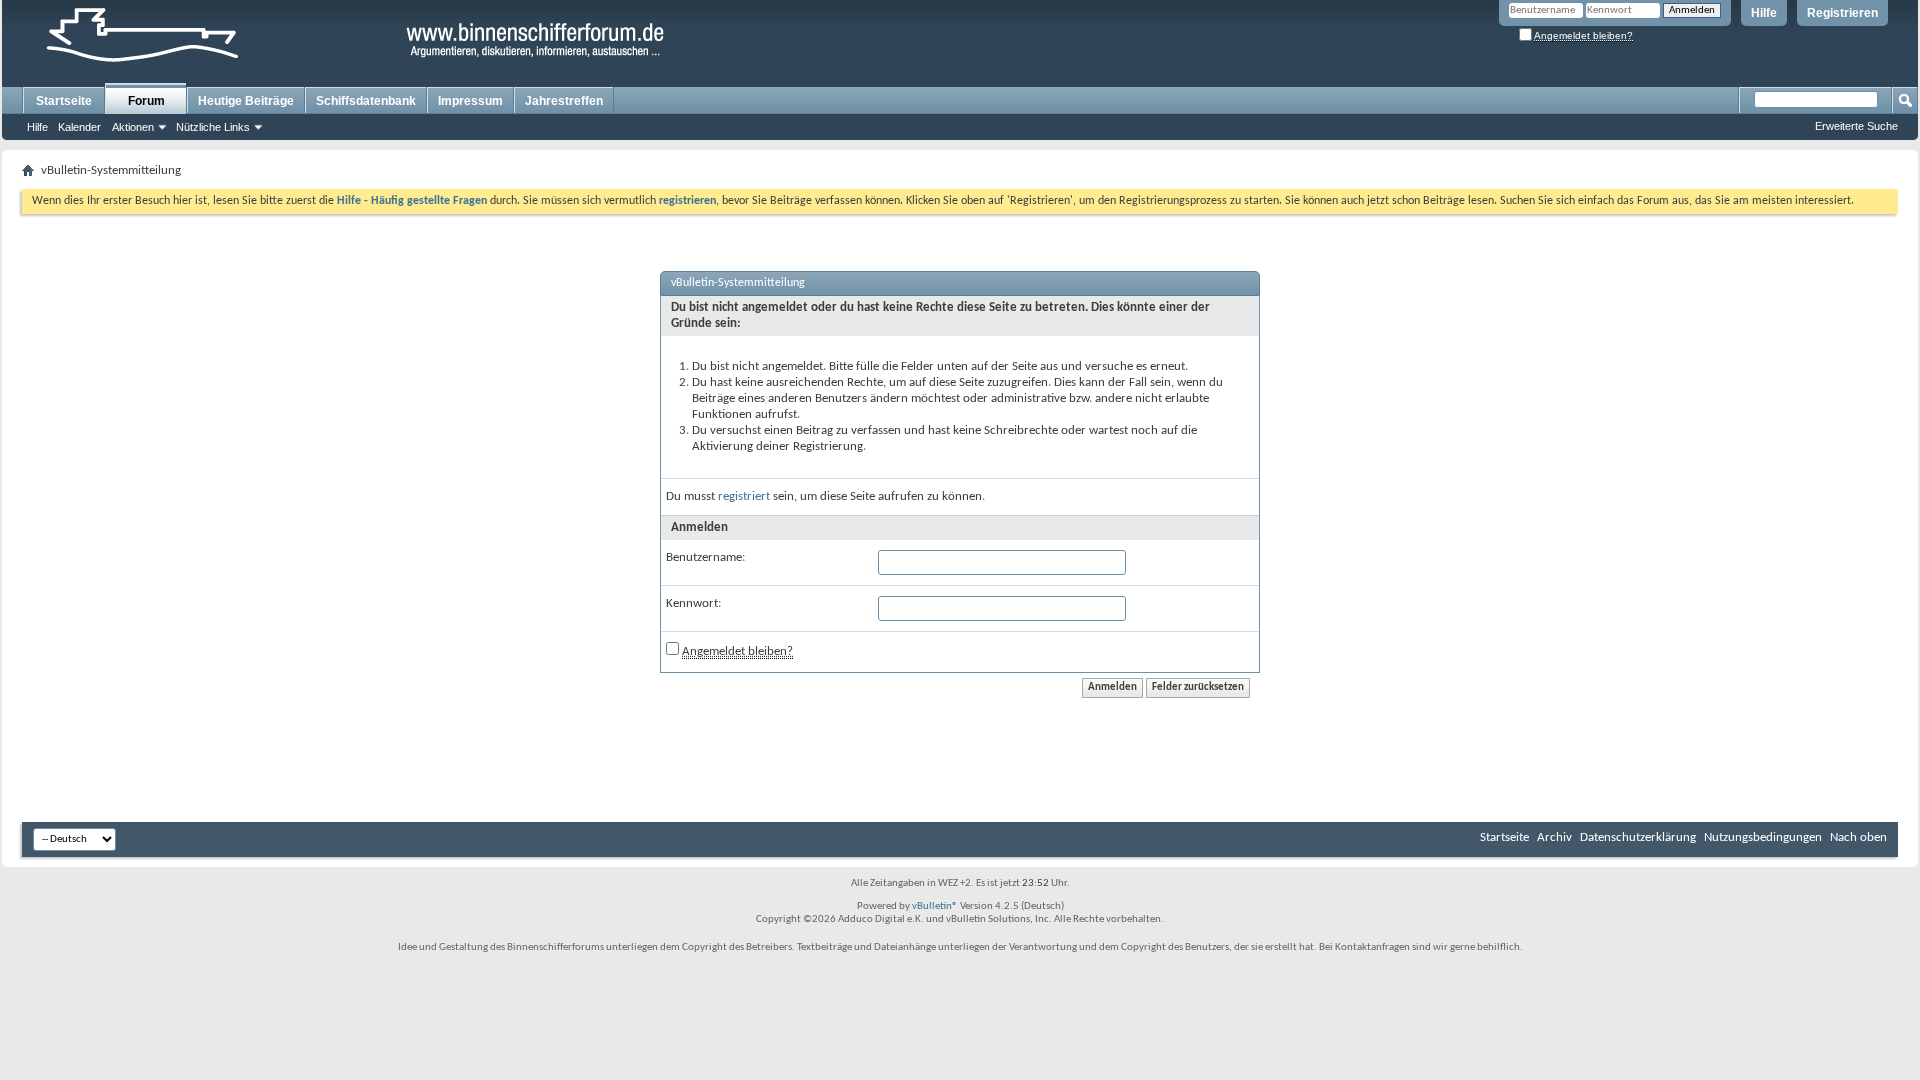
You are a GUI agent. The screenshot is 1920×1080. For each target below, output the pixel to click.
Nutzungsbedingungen (1763, 837)
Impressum (470, 101)
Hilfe (1764, 13)
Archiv (1554, 837)
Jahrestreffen (564, 101)
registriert (744, 496)
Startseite (64, 101)
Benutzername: (705, 557)
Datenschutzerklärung (1638, 837)
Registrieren (1842, 13)
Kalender (79, 127)
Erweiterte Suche (1856, 126)
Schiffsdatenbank (366, 101)
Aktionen (133, 127)
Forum (146, 101)
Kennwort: (693, 603)
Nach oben (1858, 837)
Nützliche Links (213, 127)
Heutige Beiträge (246, 101)
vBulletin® (935, 906)
